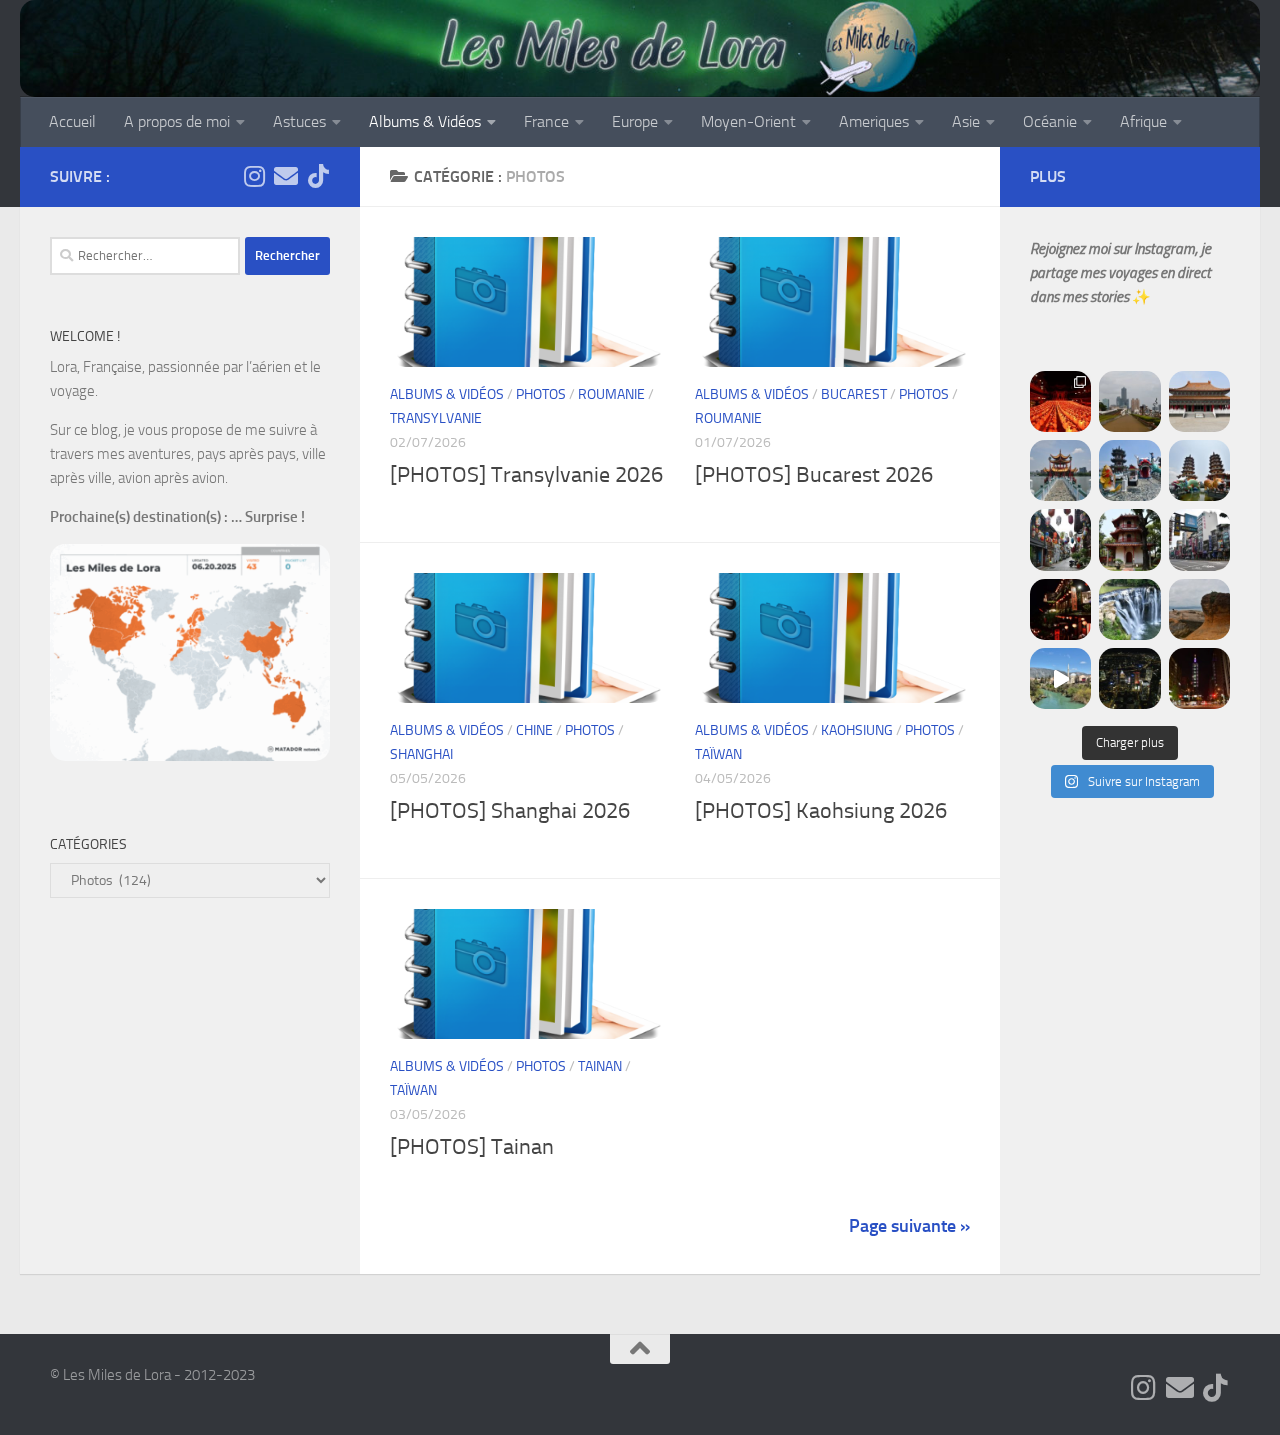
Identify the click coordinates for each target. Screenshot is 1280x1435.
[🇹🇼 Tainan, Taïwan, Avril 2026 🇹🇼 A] (1129, 539)
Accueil (72, 121)
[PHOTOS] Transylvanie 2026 (526, 475)
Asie (966, 121)
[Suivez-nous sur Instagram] (254, 176)
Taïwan (718, 754)
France (546, 121)
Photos (541, 394)
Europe (635, 121)
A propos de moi (177, 121)
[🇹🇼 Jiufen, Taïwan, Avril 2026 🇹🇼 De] (1060, 609)
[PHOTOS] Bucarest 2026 (814, 475)
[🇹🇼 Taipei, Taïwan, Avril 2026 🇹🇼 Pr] (1129, 678)
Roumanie (611, 394)
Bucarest (854, 394)
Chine (534, 730)
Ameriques (874, 121)
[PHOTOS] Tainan (472, 1147)
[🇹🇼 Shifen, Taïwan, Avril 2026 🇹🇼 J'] (1129, 609)
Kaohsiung (857, 730)
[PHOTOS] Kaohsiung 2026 (821, 811)
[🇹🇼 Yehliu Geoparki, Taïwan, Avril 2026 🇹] (1199, 609)
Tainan (600, 1066)
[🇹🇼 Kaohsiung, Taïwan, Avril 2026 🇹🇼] (1060, 401)
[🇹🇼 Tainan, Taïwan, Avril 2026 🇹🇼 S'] (1060, 539)
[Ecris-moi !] (286, 176)
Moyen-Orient (748, 121)
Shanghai (421, 754)
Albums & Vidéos (425, 121)
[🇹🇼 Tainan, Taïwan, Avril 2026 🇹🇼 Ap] (1199, 539)
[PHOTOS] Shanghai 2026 (510, 811)
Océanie (1050, 121)
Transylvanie (436, 418)
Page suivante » (909, 1226)
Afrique (1143, 121)
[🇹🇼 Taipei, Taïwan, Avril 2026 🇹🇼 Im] (1199, 678)
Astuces (299, 121)
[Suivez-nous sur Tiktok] (318, 176)
